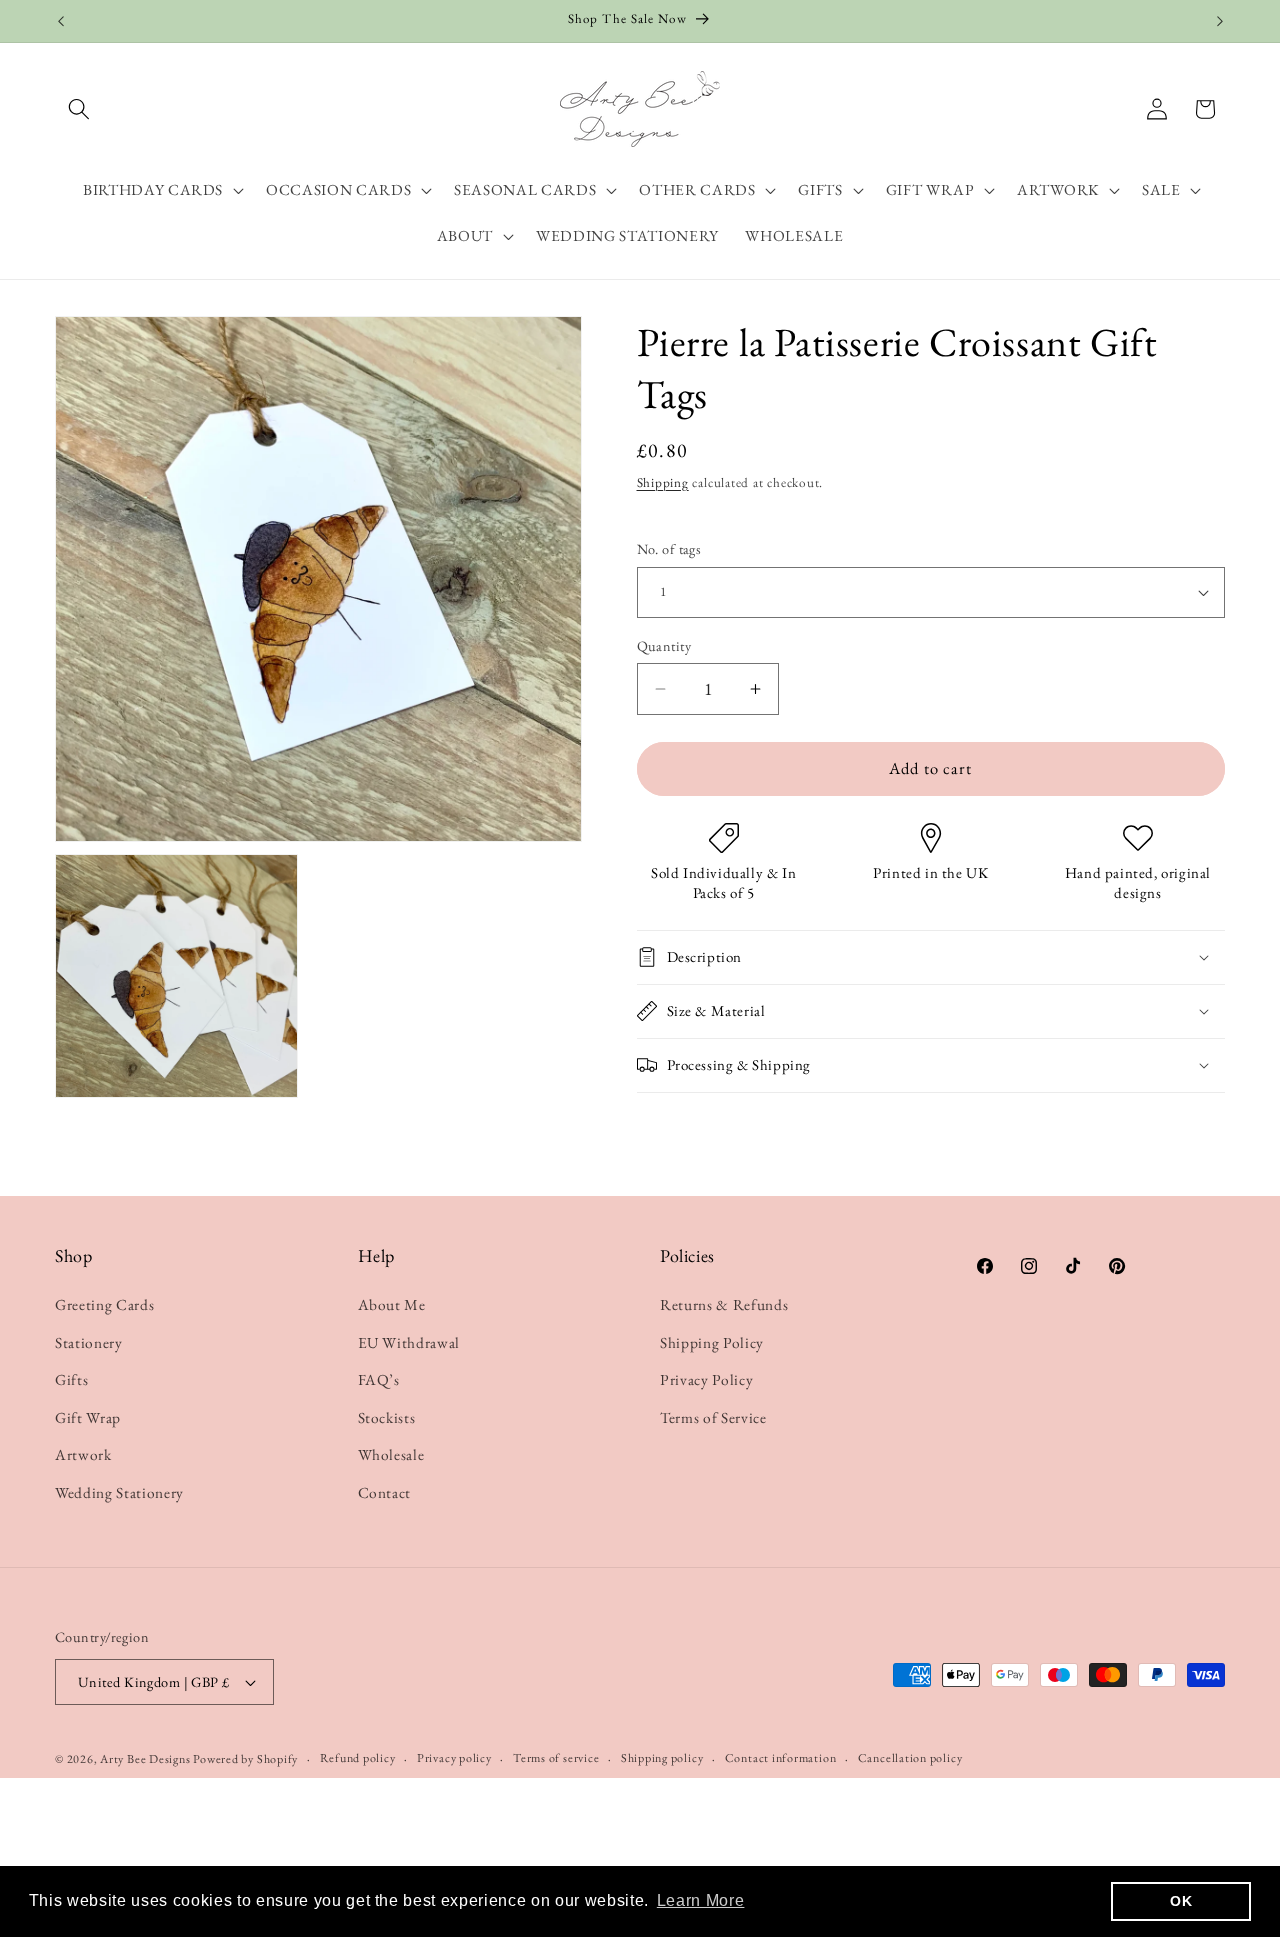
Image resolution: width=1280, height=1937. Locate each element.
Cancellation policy (910, 1758)
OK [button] (1181, 1901)
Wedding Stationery (119, 1492)
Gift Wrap (88, 1417)
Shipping (663, 482)
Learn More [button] (701, 1900)
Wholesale (391, 1454)
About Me (392, 1304)
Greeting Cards (104, 1304)
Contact (385, 1492)
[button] (79, 109)
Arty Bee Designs (146, 1759)
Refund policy (358, 1758)
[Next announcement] (1220, 21)
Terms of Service (713, 1417)
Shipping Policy (712, 1342)
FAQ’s (379, 1379)
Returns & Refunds (724, 1304)
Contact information (781, 1758)
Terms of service (556, 1758)
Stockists (387, 1417)
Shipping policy (662, 1758)
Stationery (89, 1342)
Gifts (71, 1379)
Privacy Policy (706, 1379)
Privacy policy (454, 1758)
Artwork (83, 1454)
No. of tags (669, 549)
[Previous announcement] (61, 21)
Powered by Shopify (245, 1759)
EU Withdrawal (409, 1342)
